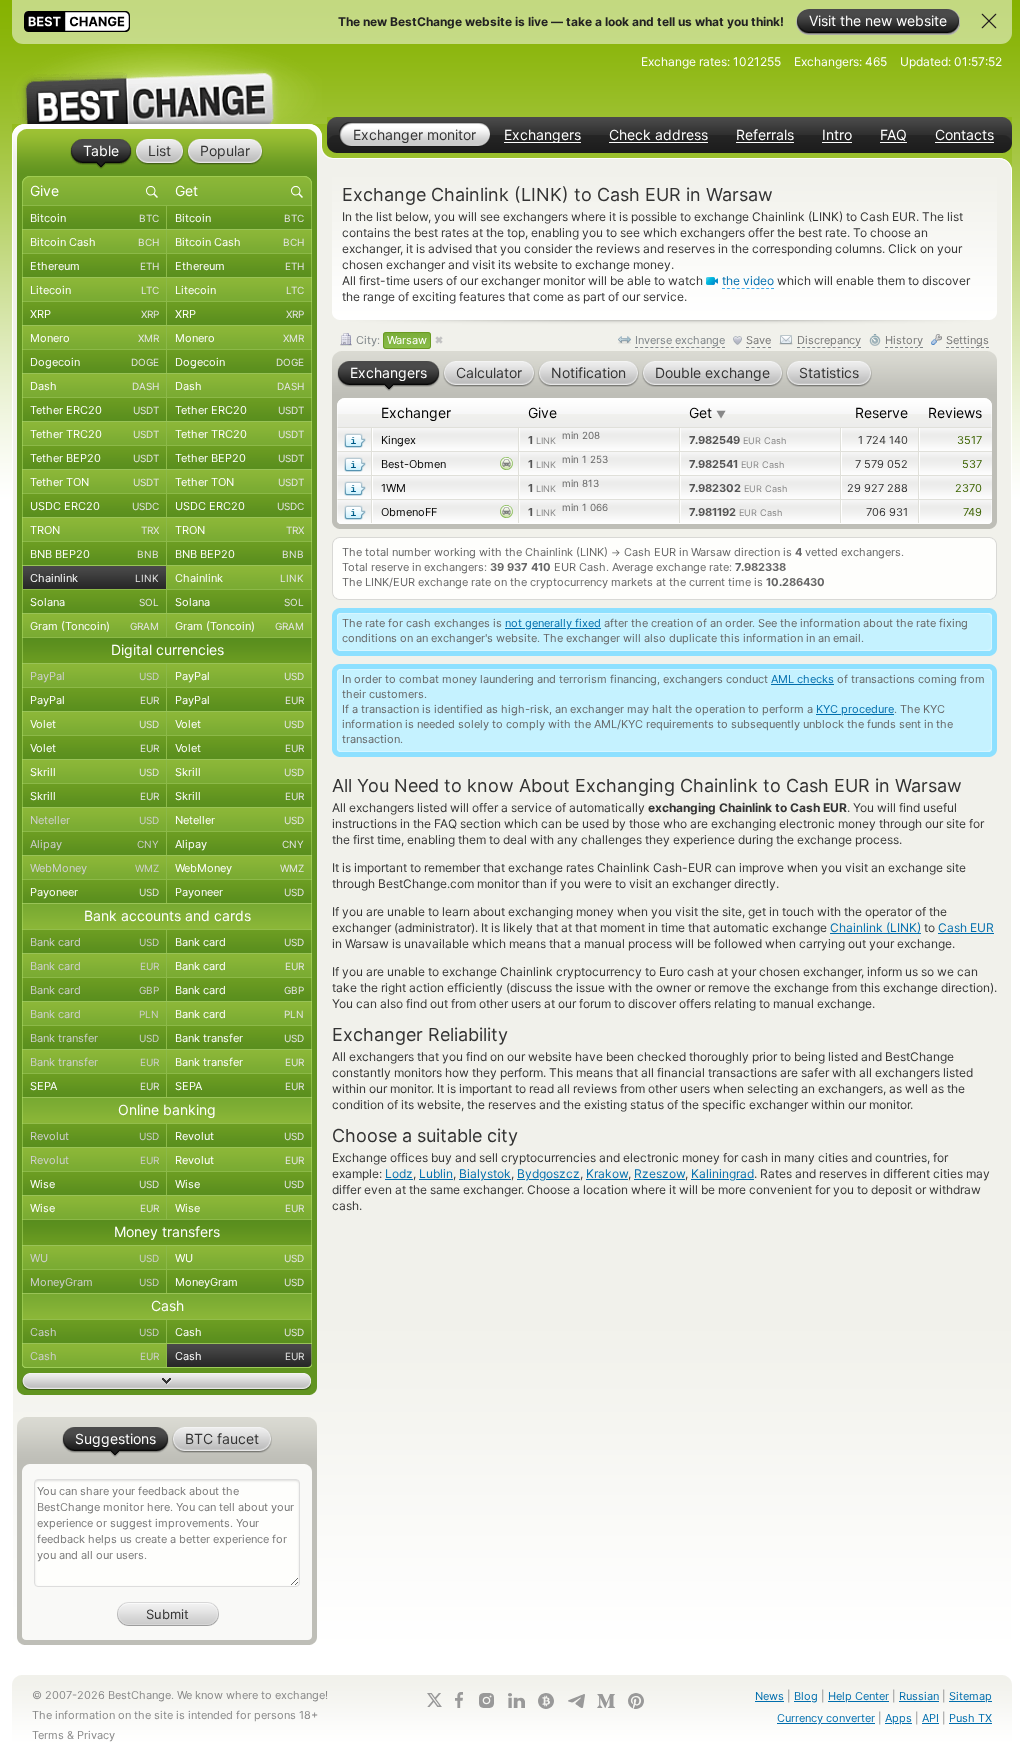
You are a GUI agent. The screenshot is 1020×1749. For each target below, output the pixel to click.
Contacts (964, 135)
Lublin (436, 1173)
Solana (94, 602)
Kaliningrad (722, 1173)
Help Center (858, 1696)
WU (94, 1258)
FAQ (893, 135)
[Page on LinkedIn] (516, 1700)
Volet (94, 724)
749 (972, 512)
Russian (919, 1696)
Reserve (881, 412)
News (769, 1696)
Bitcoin (94, 218)
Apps (898, 1718)
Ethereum (94, 266)
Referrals (765, 135)
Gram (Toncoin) (94, 626)
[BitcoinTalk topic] (546, 1701)
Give (542, 412)
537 (972, 464)
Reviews (955, 412)
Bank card (94, 942)
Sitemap (970, 1696)
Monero (94, 338)
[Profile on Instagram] (486, 1700)
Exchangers (542, 135)
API (930, 1718)
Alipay (94, 844)
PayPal (94, 676)
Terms (48, 1735)
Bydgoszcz (548, 1173)
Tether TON (94, 482)
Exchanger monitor (414, 134)
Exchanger (416, 412)
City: (390, 340)
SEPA (94, 1086)
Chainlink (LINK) (875, 927)
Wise (94, 1184)
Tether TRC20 (94, 434)
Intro (837, 135)
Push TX (970, 1718)
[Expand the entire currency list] (167, 1381)
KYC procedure (855, 709)
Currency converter (826, 1718)
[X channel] (435, 1700)
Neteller (94, 820)
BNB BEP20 (94, 554)
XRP (94, 314)
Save (758, 340)
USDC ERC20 (94, 506)
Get (707, 412)
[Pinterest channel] (636, 1701)
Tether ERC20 (94, 410)
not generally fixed (553, 623)
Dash (94, 386)
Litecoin (94, 290)
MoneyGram (94, 1282)
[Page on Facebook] (459, 1700)
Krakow (607, 1173)
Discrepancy (829, 340)
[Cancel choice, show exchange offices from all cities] (439, 341)
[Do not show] (989, 21)
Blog (806, 1696)
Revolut (94, 1136)
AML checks (802, 679)
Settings (967, 340)
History (904, 340)
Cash (94, 1332)
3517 (969, 440)
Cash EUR (966, 927)
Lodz (399, 1173)
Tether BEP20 (94, 458)
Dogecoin (94, 362)
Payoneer (94, 892)
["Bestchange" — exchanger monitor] (167, 84)
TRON (94, 530)
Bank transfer (94, 1038)
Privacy (96, 1735)
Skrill (94, 772)
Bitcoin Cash (94, 242)
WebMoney (94, 868)
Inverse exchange (680, 340)
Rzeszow (659, 1173)
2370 (968, 488)
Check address (658, 135)
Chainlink (94, 578)
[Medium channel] (606, 1701)
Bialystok (485, 1173)
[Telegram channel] (576, 1701)
